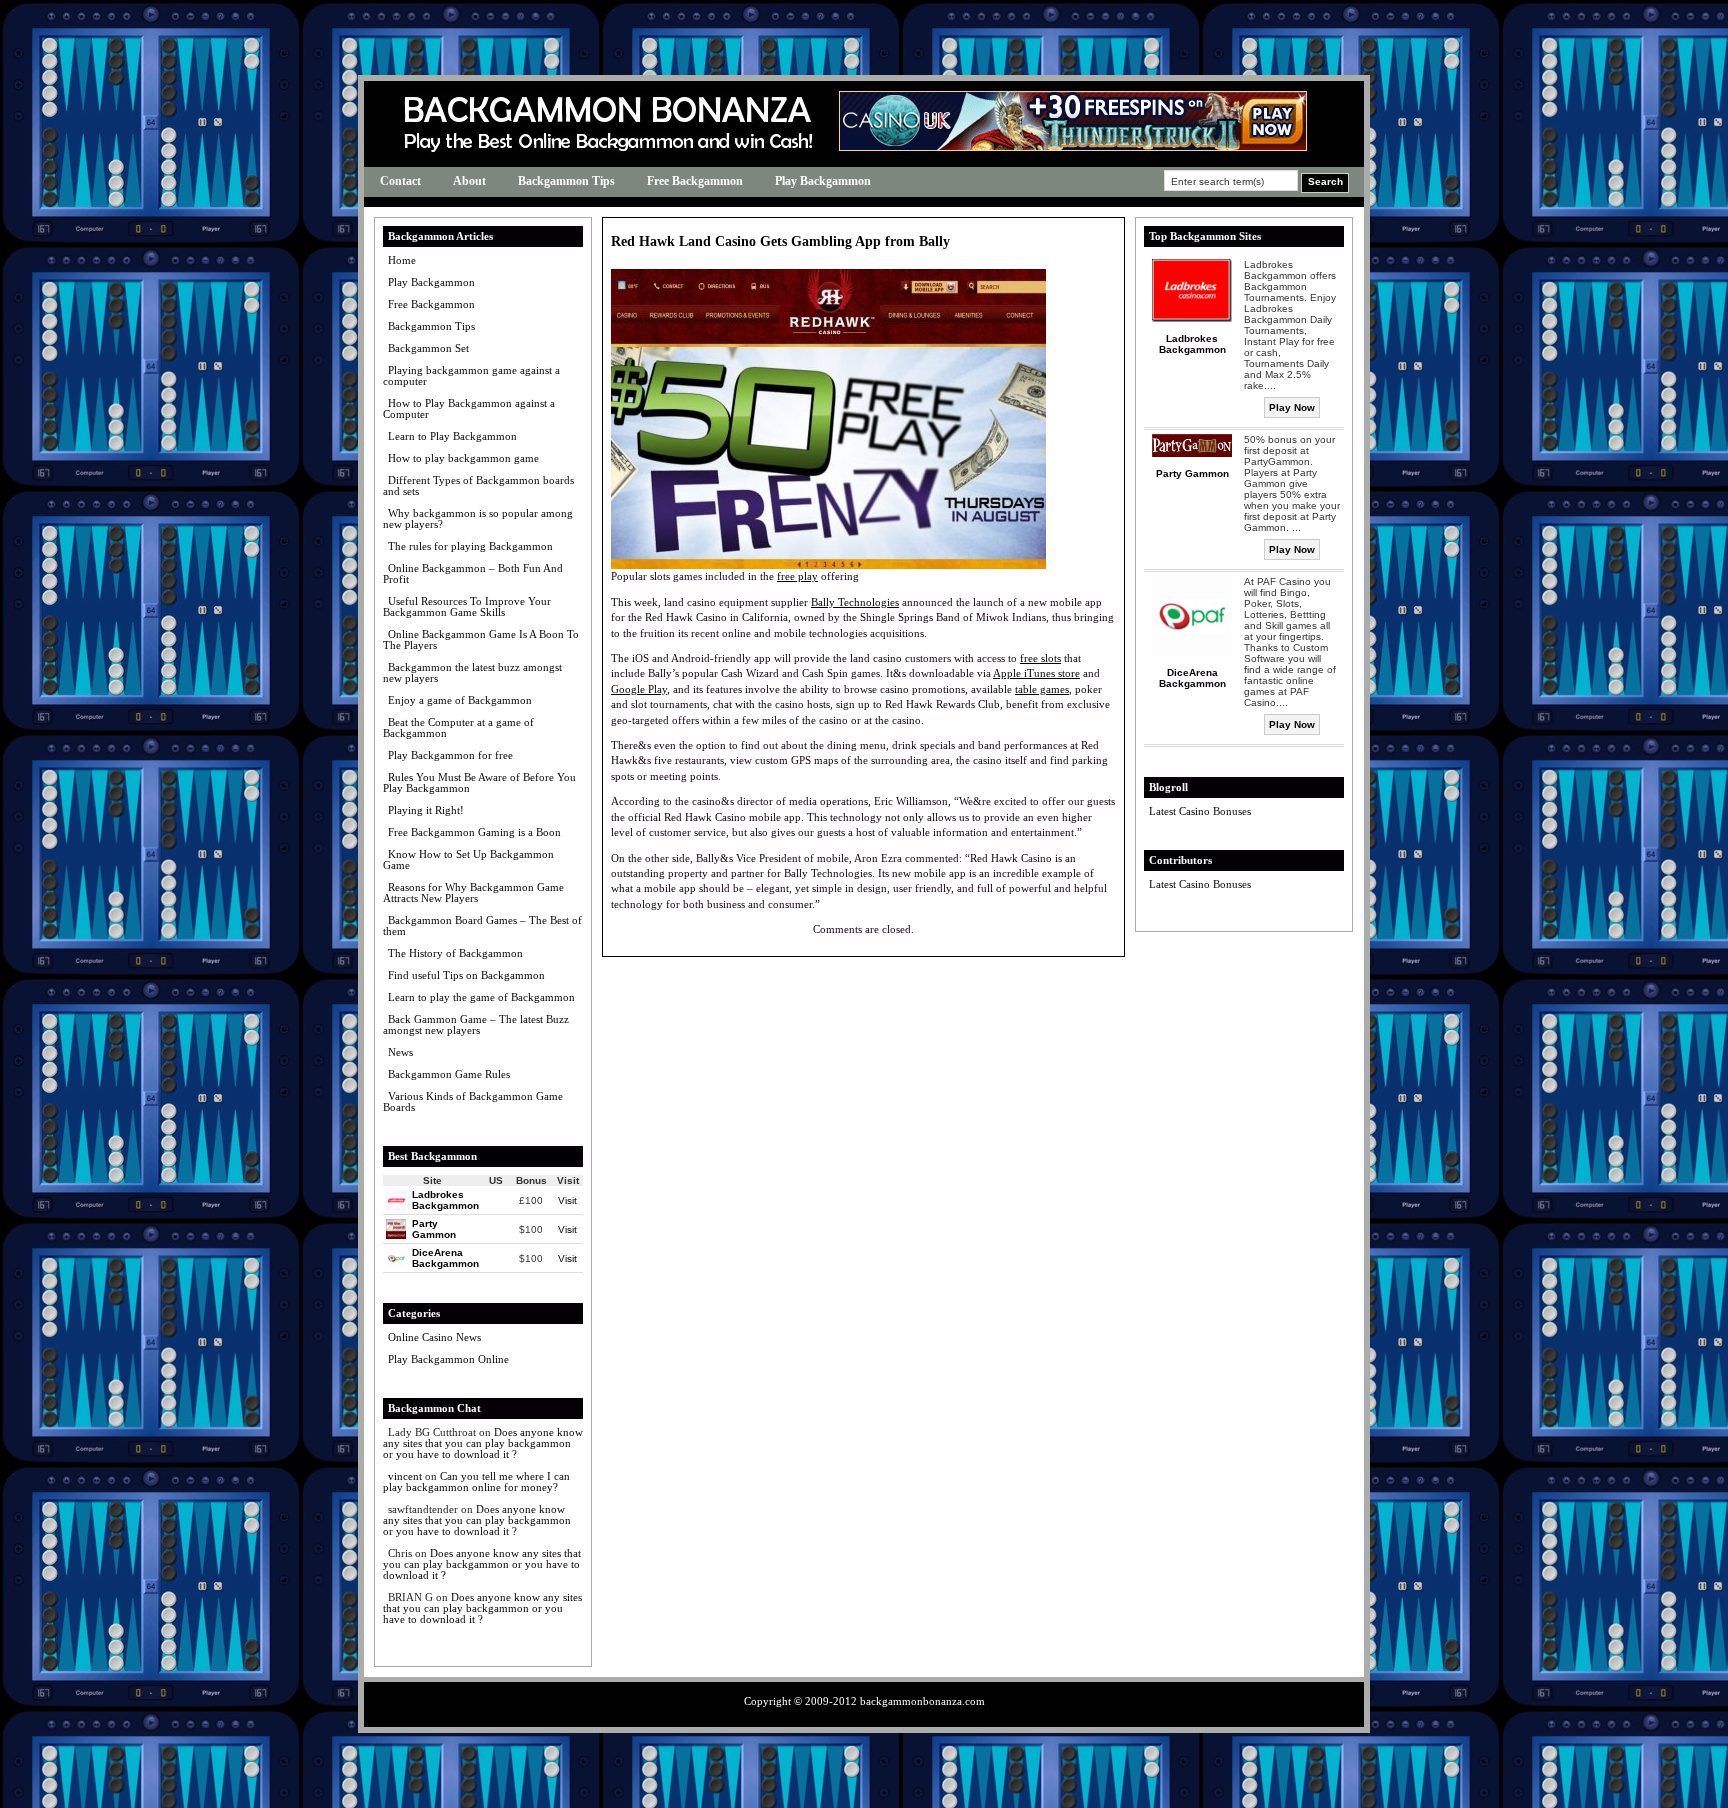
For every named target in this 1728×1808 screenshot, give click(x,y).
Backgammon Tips (566, 181)
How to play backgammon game (463, 458)
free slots (1040, 658)
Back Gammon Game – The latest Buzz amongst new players (476, 1024)
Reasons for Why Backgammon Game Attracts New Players (473, 892)
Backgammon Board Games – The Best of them (482, 925)
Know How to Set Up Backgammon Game (468, 859)
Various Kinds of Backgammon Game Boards (473, 1101)
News (400, 1052)
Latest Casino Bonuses (1200, 811)
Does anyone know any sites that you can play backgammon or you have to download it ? (483, 1443)
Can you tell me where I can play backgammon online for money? (476, 1481)
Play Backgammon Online (448, 1359)
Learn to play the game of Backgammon (481, 997)
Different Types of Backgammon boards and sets (478, 485)
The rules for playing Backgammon (470, 546)
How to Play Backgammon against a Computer (469, 408)
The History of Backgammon (455, 953)
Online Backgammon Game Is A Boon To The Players (481, 639)
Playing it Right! (426, 810)
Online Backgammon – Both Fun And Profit (473, 573)
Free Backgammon (695, 181)
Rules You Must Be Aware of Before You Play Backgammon (479, 782)
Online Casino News (434, 1337)
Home (402, 260)
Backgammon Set (428, 348)
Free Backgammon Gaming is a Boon (474, 832)
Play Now (1292, 407)
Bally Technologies (855, 602)
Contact (400, 181)
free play (797, 576)
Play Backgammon (823, 181)
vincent (405, 1476)
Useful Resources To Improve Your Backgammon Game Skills (467, 606)
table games (1042, 689)
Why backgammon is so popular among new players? (478, 518)
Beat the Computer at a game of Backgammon (458, 727)
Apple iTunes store (1036, 673)
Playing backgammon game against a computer (471, 375)
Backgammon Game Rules (449, 1074)
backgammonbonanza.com (922, 1701)
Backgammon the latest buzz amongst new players (472, 672)
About (469, 181)
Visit (567, 1200)
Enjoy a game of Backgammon (460, 700)
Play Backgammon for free (450, 755)
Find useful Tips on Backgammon (466, 975)
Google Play (639, 689)
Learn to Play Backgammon (452, 436)
